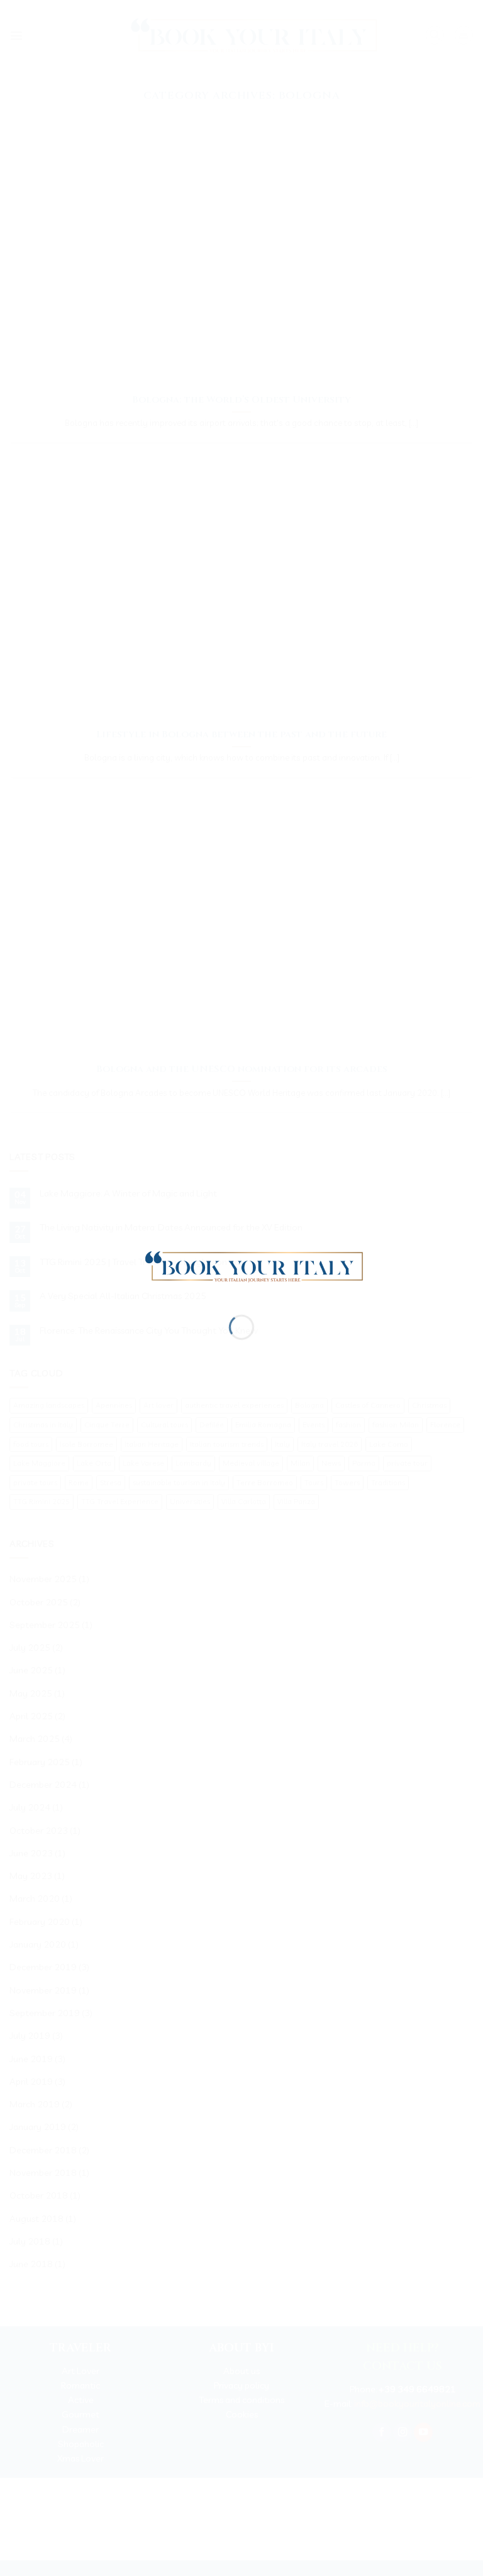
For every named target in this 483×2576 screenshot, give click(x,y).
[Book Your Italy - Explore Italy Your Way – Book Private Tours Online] (248, 1265)
